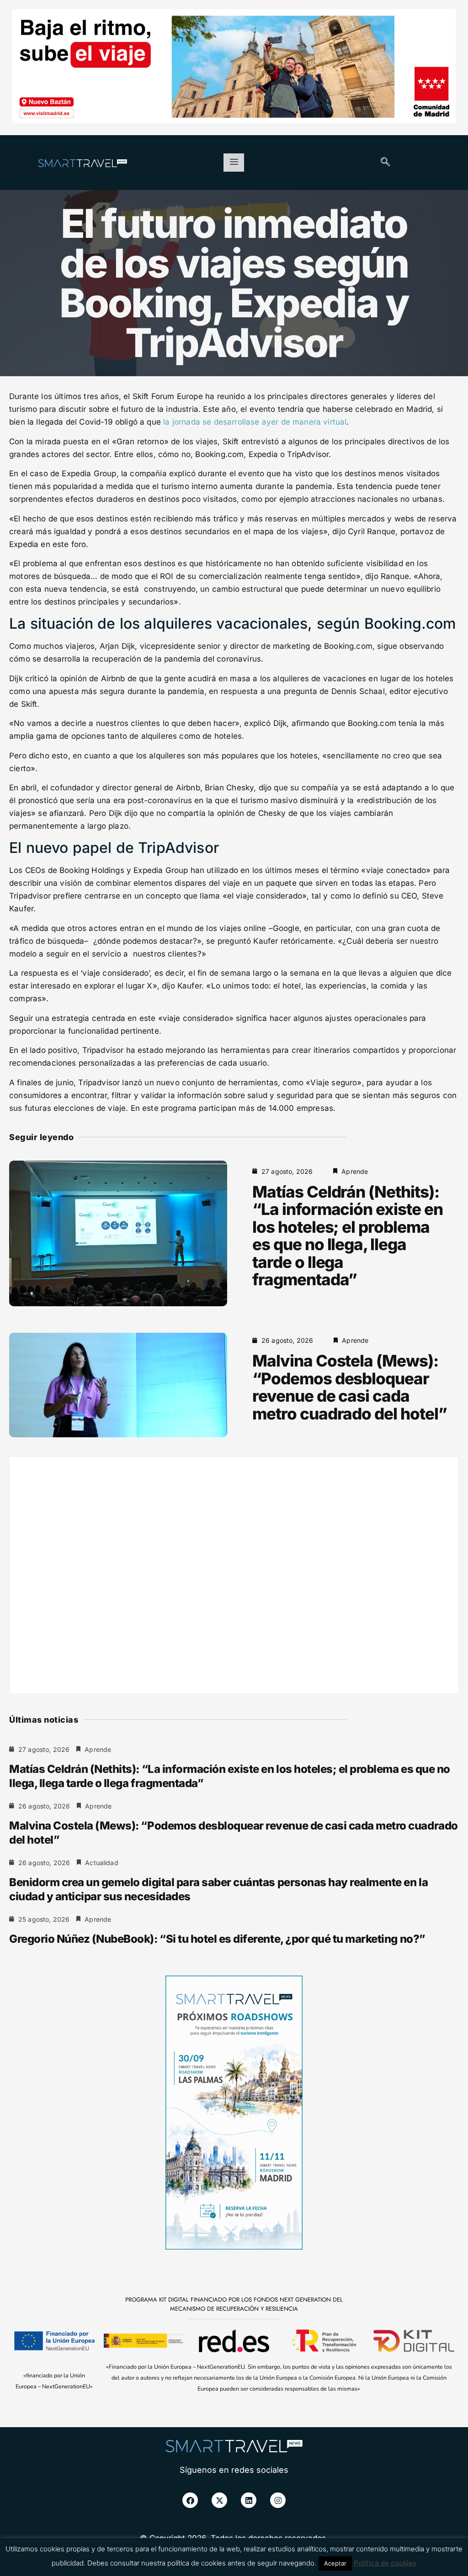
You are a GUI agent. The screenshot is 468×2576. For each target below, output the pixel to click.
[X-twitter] (219, 2500)
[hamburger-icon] (234, 163)
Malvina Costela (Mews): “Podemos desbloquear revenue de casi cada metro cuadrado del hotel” (350, 1387)
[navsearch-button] (385, 163)
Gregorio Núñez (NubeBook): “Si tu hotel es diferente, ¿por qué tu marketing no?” (217, 1939)
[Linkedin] (249, 2500)
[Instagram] (278, 2500)
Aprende (355, 1171)
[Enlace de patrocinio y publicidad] (234, 68)
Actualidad (102, 1863)
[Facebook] (190, 2500)
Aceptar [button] (335, 2563)
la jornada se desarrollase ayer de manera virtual (255, 422)
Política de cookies (385, 2563)
